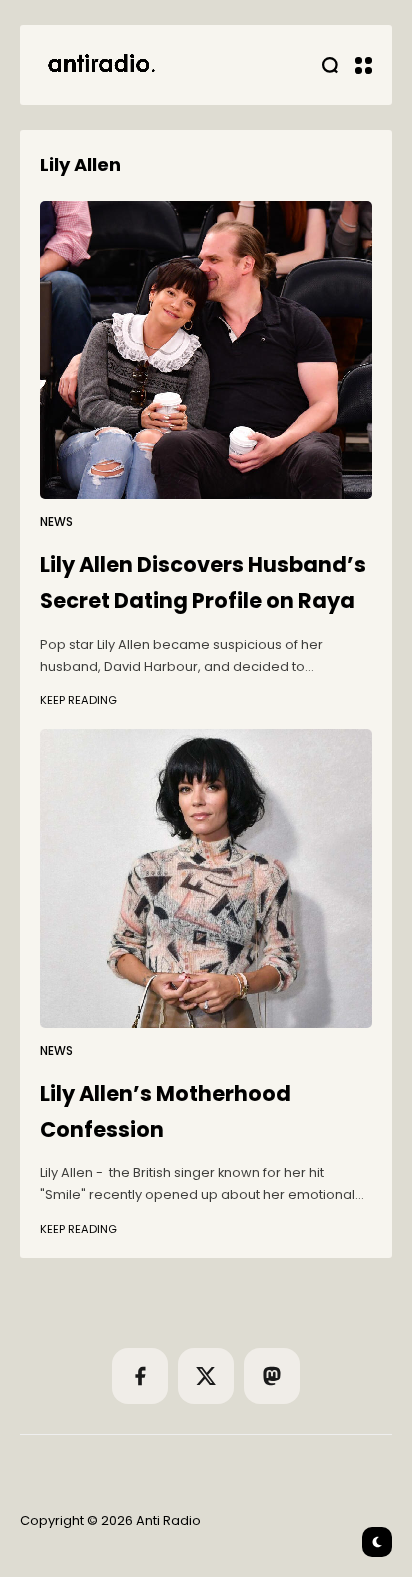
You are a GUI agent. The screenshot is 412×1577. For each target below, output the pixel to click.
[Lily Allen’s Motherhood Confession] (206, 878)
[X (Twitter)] (206, 1376)
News (56, 522)
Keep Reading (78, 700)
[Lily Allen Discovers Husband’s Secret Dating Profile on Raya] (206, 350)
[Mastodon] (272, 1376)
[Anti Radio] (100, 65)
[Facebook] (140, 1376)
